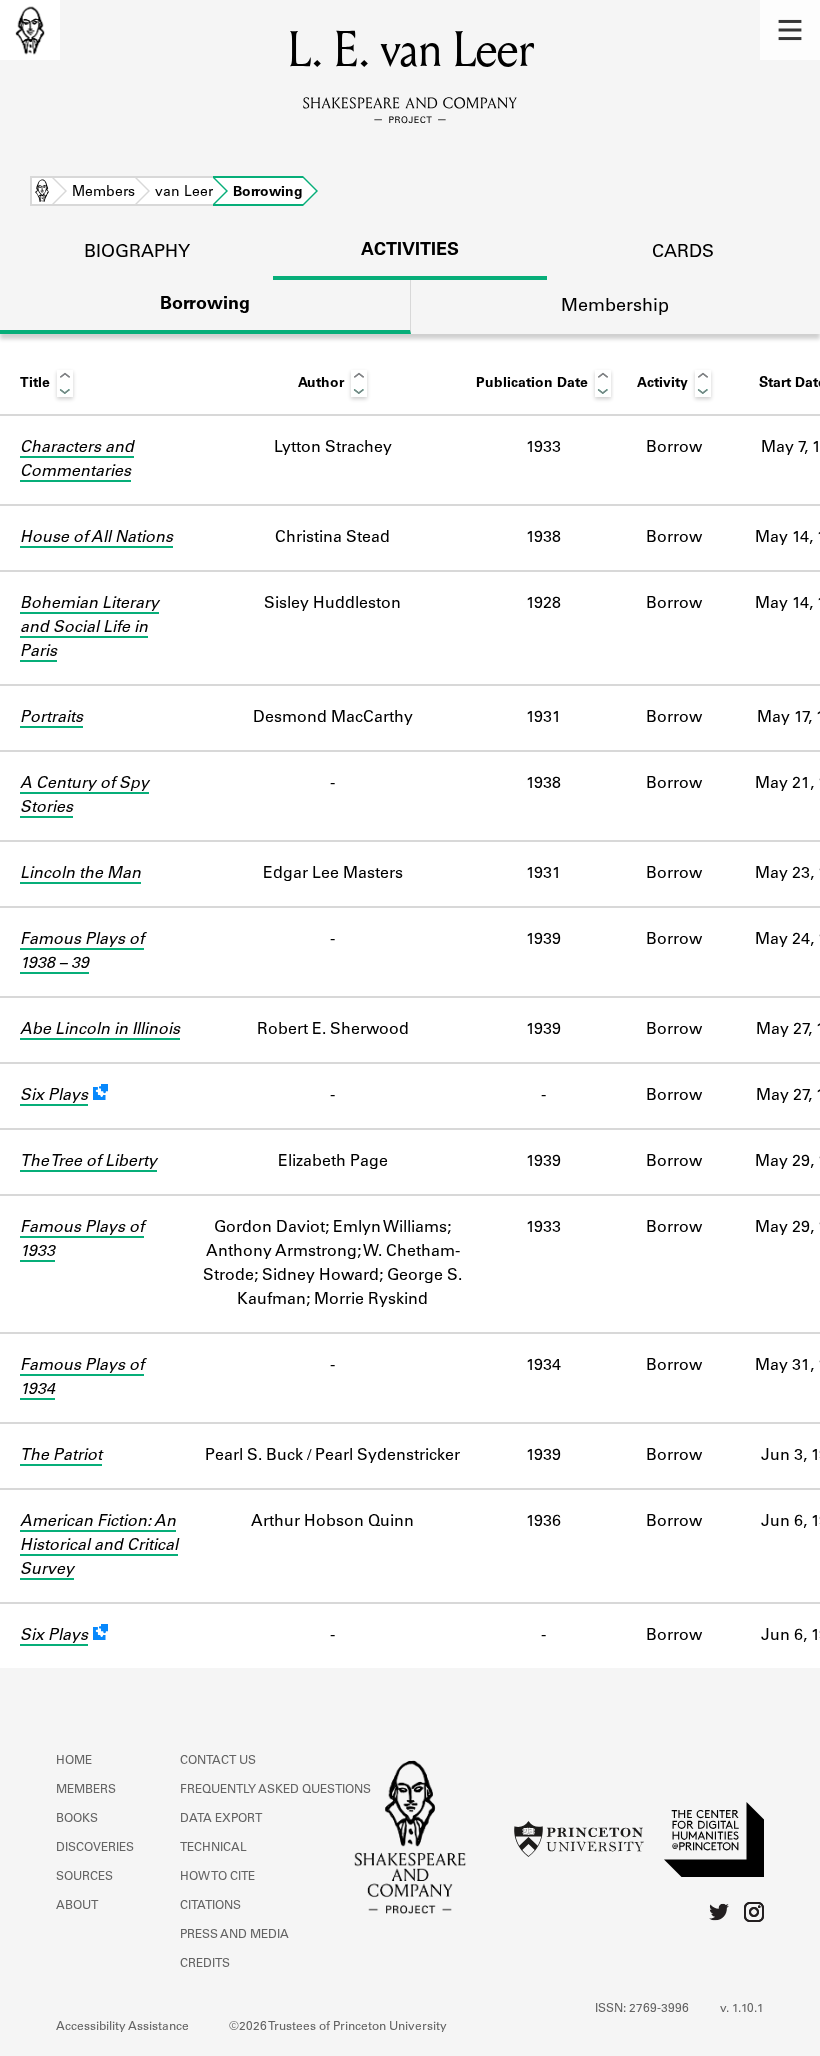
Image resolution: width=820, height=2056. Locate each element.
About (77, 1906)
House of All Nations (96, 538)
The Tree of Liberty (88, 1162)
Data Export (221, 1819)
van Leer (184, 193)
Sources (84, 1877)
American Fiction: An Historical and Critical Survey (99, 1546)
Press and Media (234, 1935)
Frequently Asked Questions (275, 1790)
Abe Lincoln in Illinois (100, 1030)
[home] (30, 30)
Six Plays (54, 1096)
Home (42, 193)
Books (77, 1819)
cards (683, 253)
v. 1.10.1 (742, 2009)
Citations (210, 1906)
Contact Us (218, 1761)
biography (137, 253)
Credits (205, 1964)
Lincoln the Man (80, 874)
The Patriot (61, 1456)
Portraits (51, 718)
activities (410, 251)
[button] (790, 30)
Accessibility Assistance (122, 2027)
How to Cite (217, 1877)
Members (103, 193)
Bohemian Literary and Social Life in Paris (89, 628)
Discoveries (95, 1848)
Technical (213, 1848)
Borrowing (205, 305)
